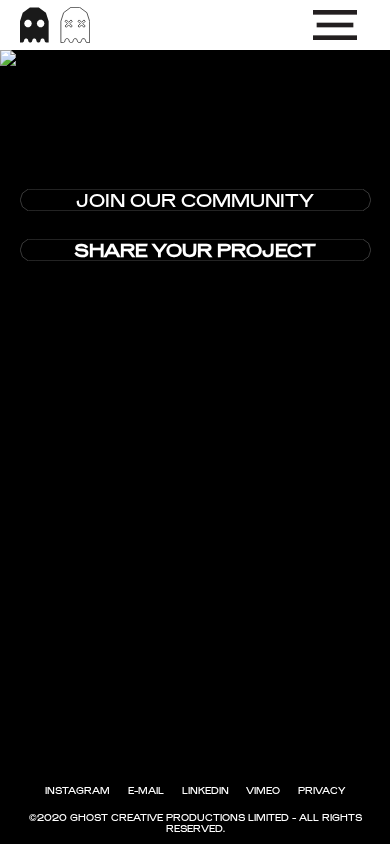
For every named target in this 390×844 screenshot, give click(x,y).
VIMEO (263, 790)
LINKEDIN (205, 790)
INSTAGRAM (77, 790)
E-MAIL (146, 790)
